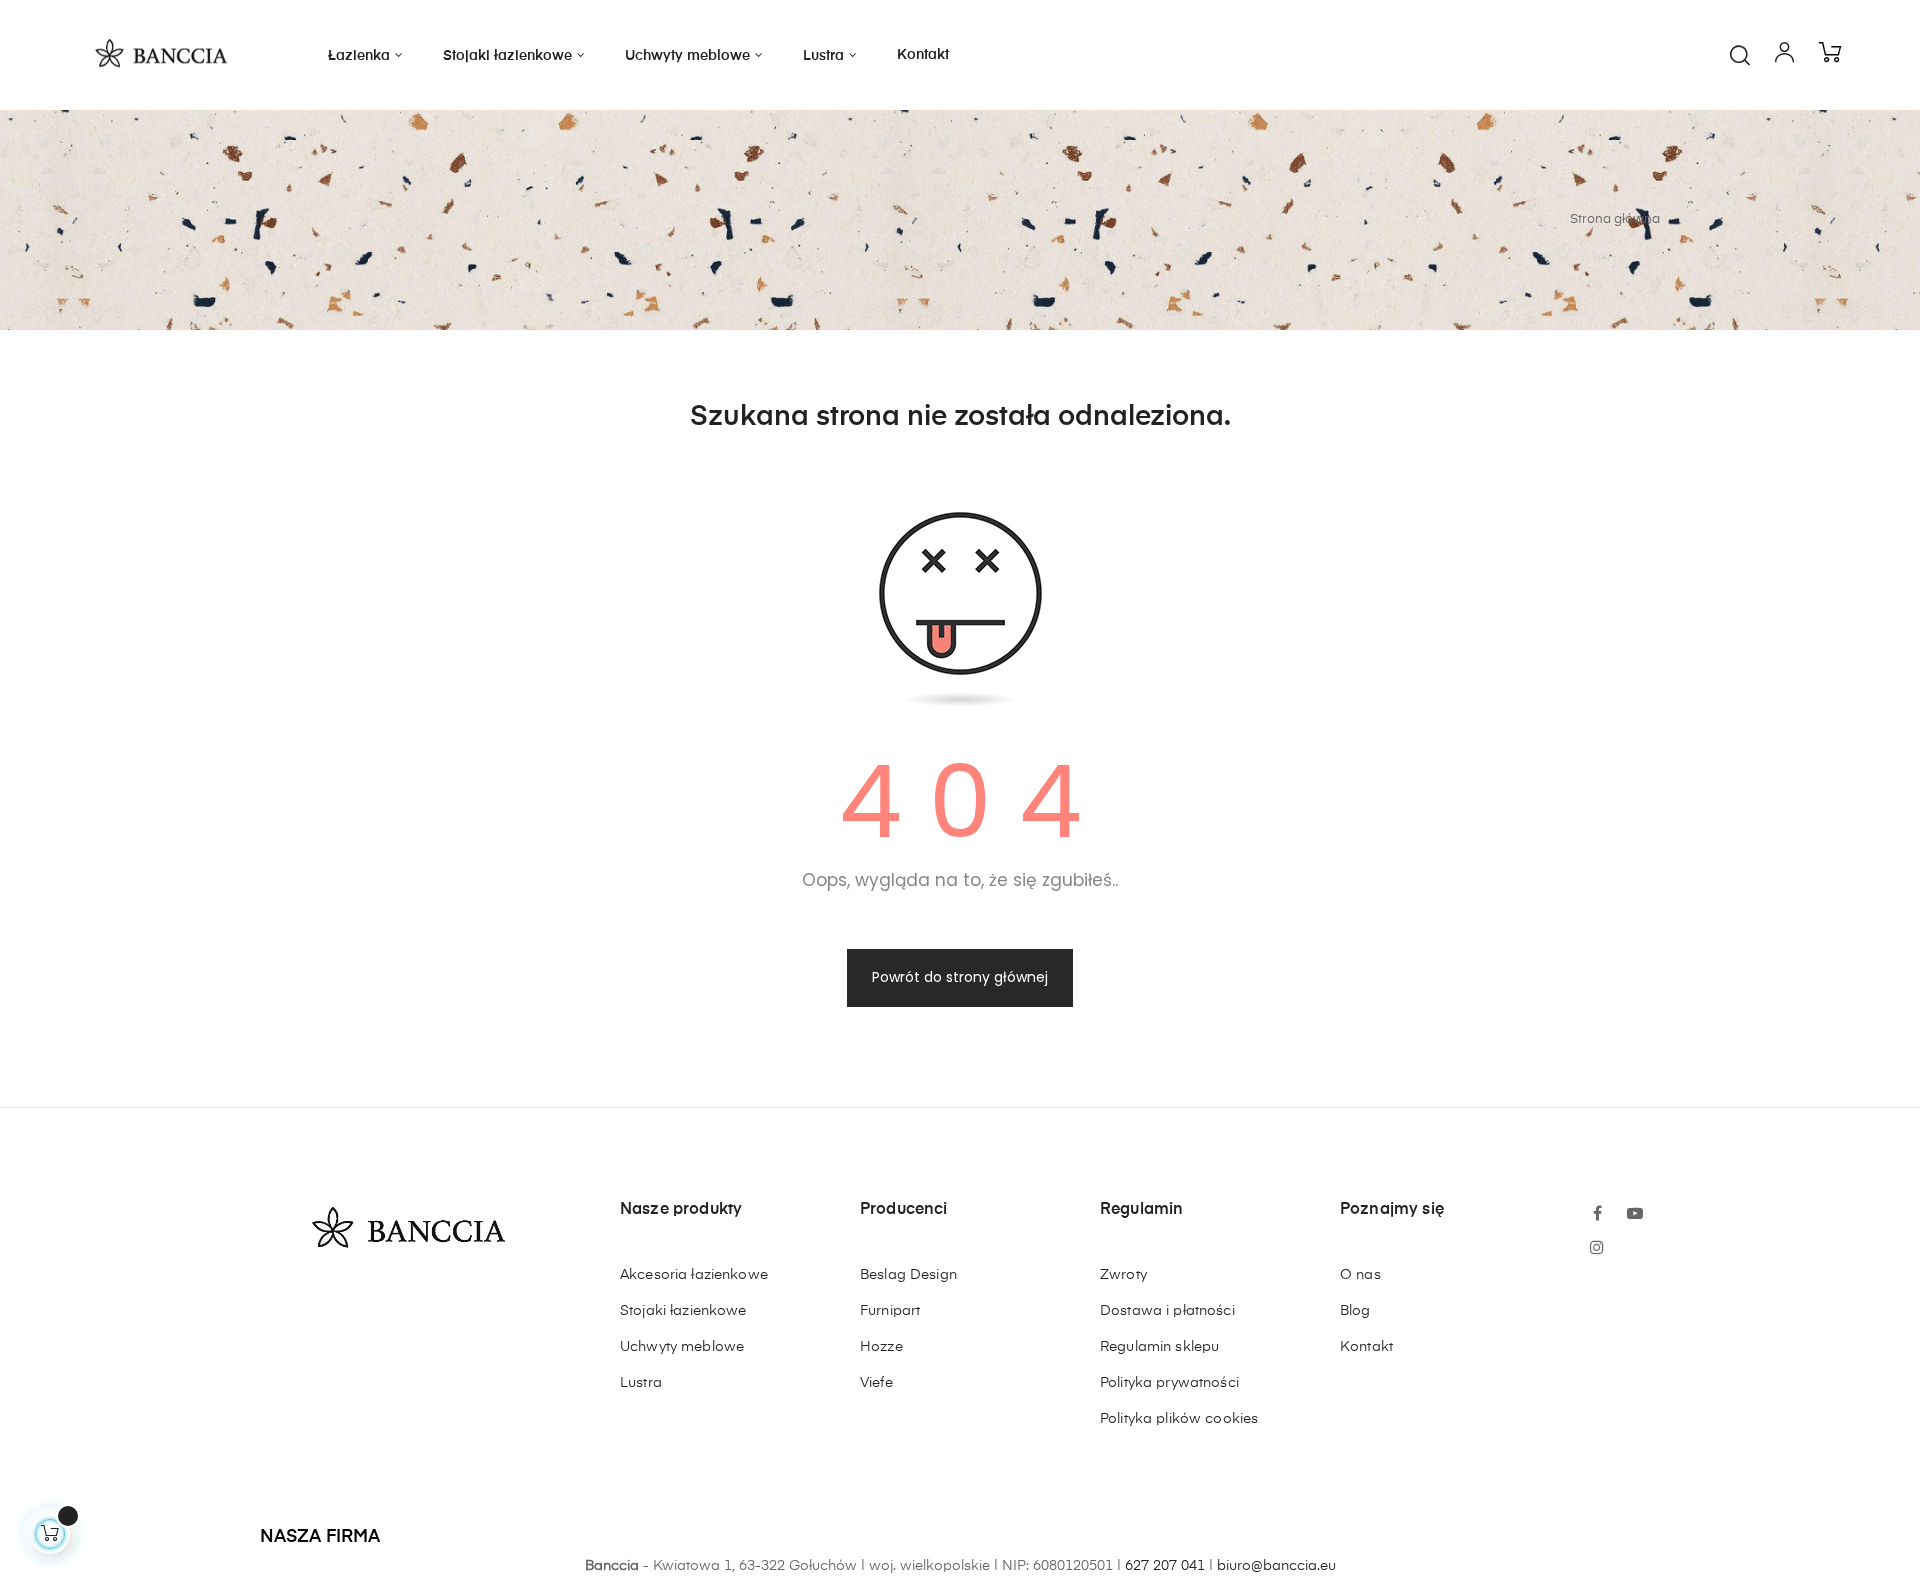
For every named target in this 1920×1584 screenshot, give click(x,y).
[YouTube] (1635, 1215)
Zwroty (1123, 1275)
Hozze (881, 1347)
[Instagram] (1597, 1249)
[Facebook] (1597, 1215)
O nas (1360, 1275)
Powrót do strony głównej (960, 977)
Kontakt (1366, 1347)
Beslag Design (908, 1275)
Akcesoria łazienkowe (694, 1275)
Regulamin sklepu (1159, 1347)
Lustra (641, 1383)
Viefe (876, 1383)
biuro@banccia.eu (1276, 1566)
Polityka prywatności (1169, 1383)
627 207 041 (1165, 1566)
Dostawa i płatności (1167, 1311)
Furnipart (890, 1311)
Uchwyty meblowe (682, 1347)
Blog (1355, 1311)
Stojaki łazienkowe (683, 1311)
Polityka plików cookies (1179, 1419)
